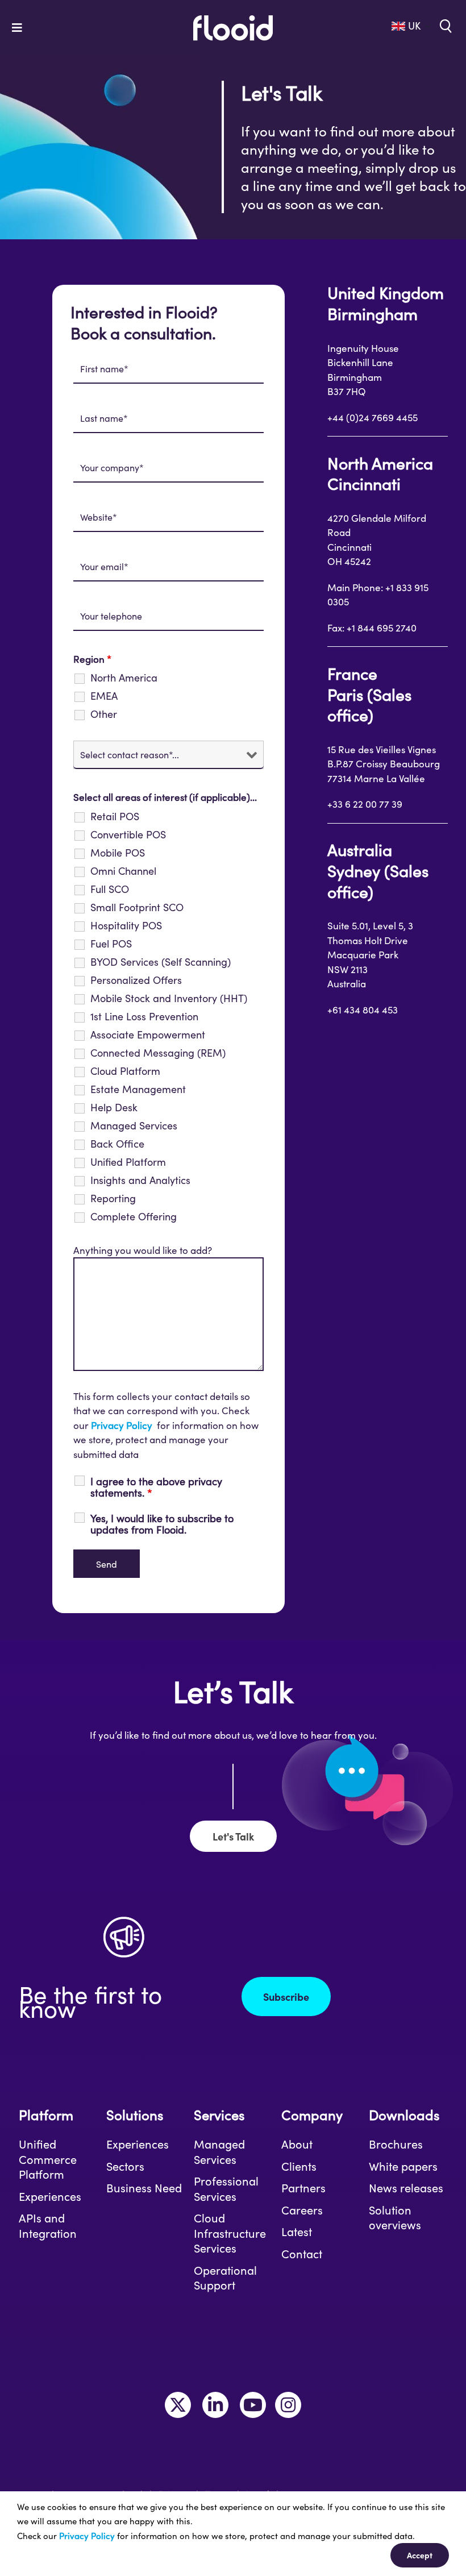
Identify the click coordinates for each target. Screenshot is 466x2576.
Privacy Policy (122, 1425)
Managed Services (134, 1125)
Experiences (50, 2196)
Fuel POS (111, 944)
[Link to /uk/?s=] (444, 25)
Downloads (404, 2115)
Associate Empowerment (148, 1034)
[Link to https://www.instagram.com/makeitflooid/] (288, 2405)
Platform (46, 2115)
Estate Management (138, 1089)
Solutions (135, 2115)
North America (124, 678)
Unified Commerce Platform (48, 2159)
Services (219, 2115)
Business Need (144, 2188)
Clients (299, 2166)
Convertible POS (128, 834)
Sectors (125, 2166)
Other (104, 714)
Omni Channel (123, 871)
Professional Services (226, 2189)
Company (312, 2115)
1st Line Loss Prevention (144, 1016)
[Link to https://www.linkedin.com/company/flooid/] (215, 2405)
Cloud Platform (125, 1071)
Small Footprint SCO (137, 907)
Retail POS (115, 816)
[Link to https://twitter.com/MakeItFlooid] (178, 2405)
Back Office (117, 1144)
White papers (403, 2166)
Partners (303, 2188)
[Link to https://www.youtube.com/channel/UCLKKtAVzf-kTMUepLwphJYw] (253, 2405)
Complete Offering (134, 1216)
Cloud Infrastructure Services (230, 2233)
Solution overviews (395, 2218)
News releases (406, 2188)
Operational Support (225, 2278)
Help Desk (114, 1107)
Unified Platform (128, 1162)
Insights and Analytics (140, 1180)
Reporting (113, 1198)
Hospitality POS (126, 925)
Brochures (396, 2144)
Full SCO (110, 889)
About (297, 2144)
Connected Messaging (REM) (158, 1053)
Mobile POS (118, 853)
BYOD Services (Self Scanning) (161, 962)
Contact (302, 2254)
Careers (302, 2210)
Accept (420, 2555)
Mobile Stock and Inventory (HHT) (169, 998)
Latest (297, 2232)
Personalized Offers (136, 980)
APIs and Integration (48, 2226)
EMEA (104, 696)
